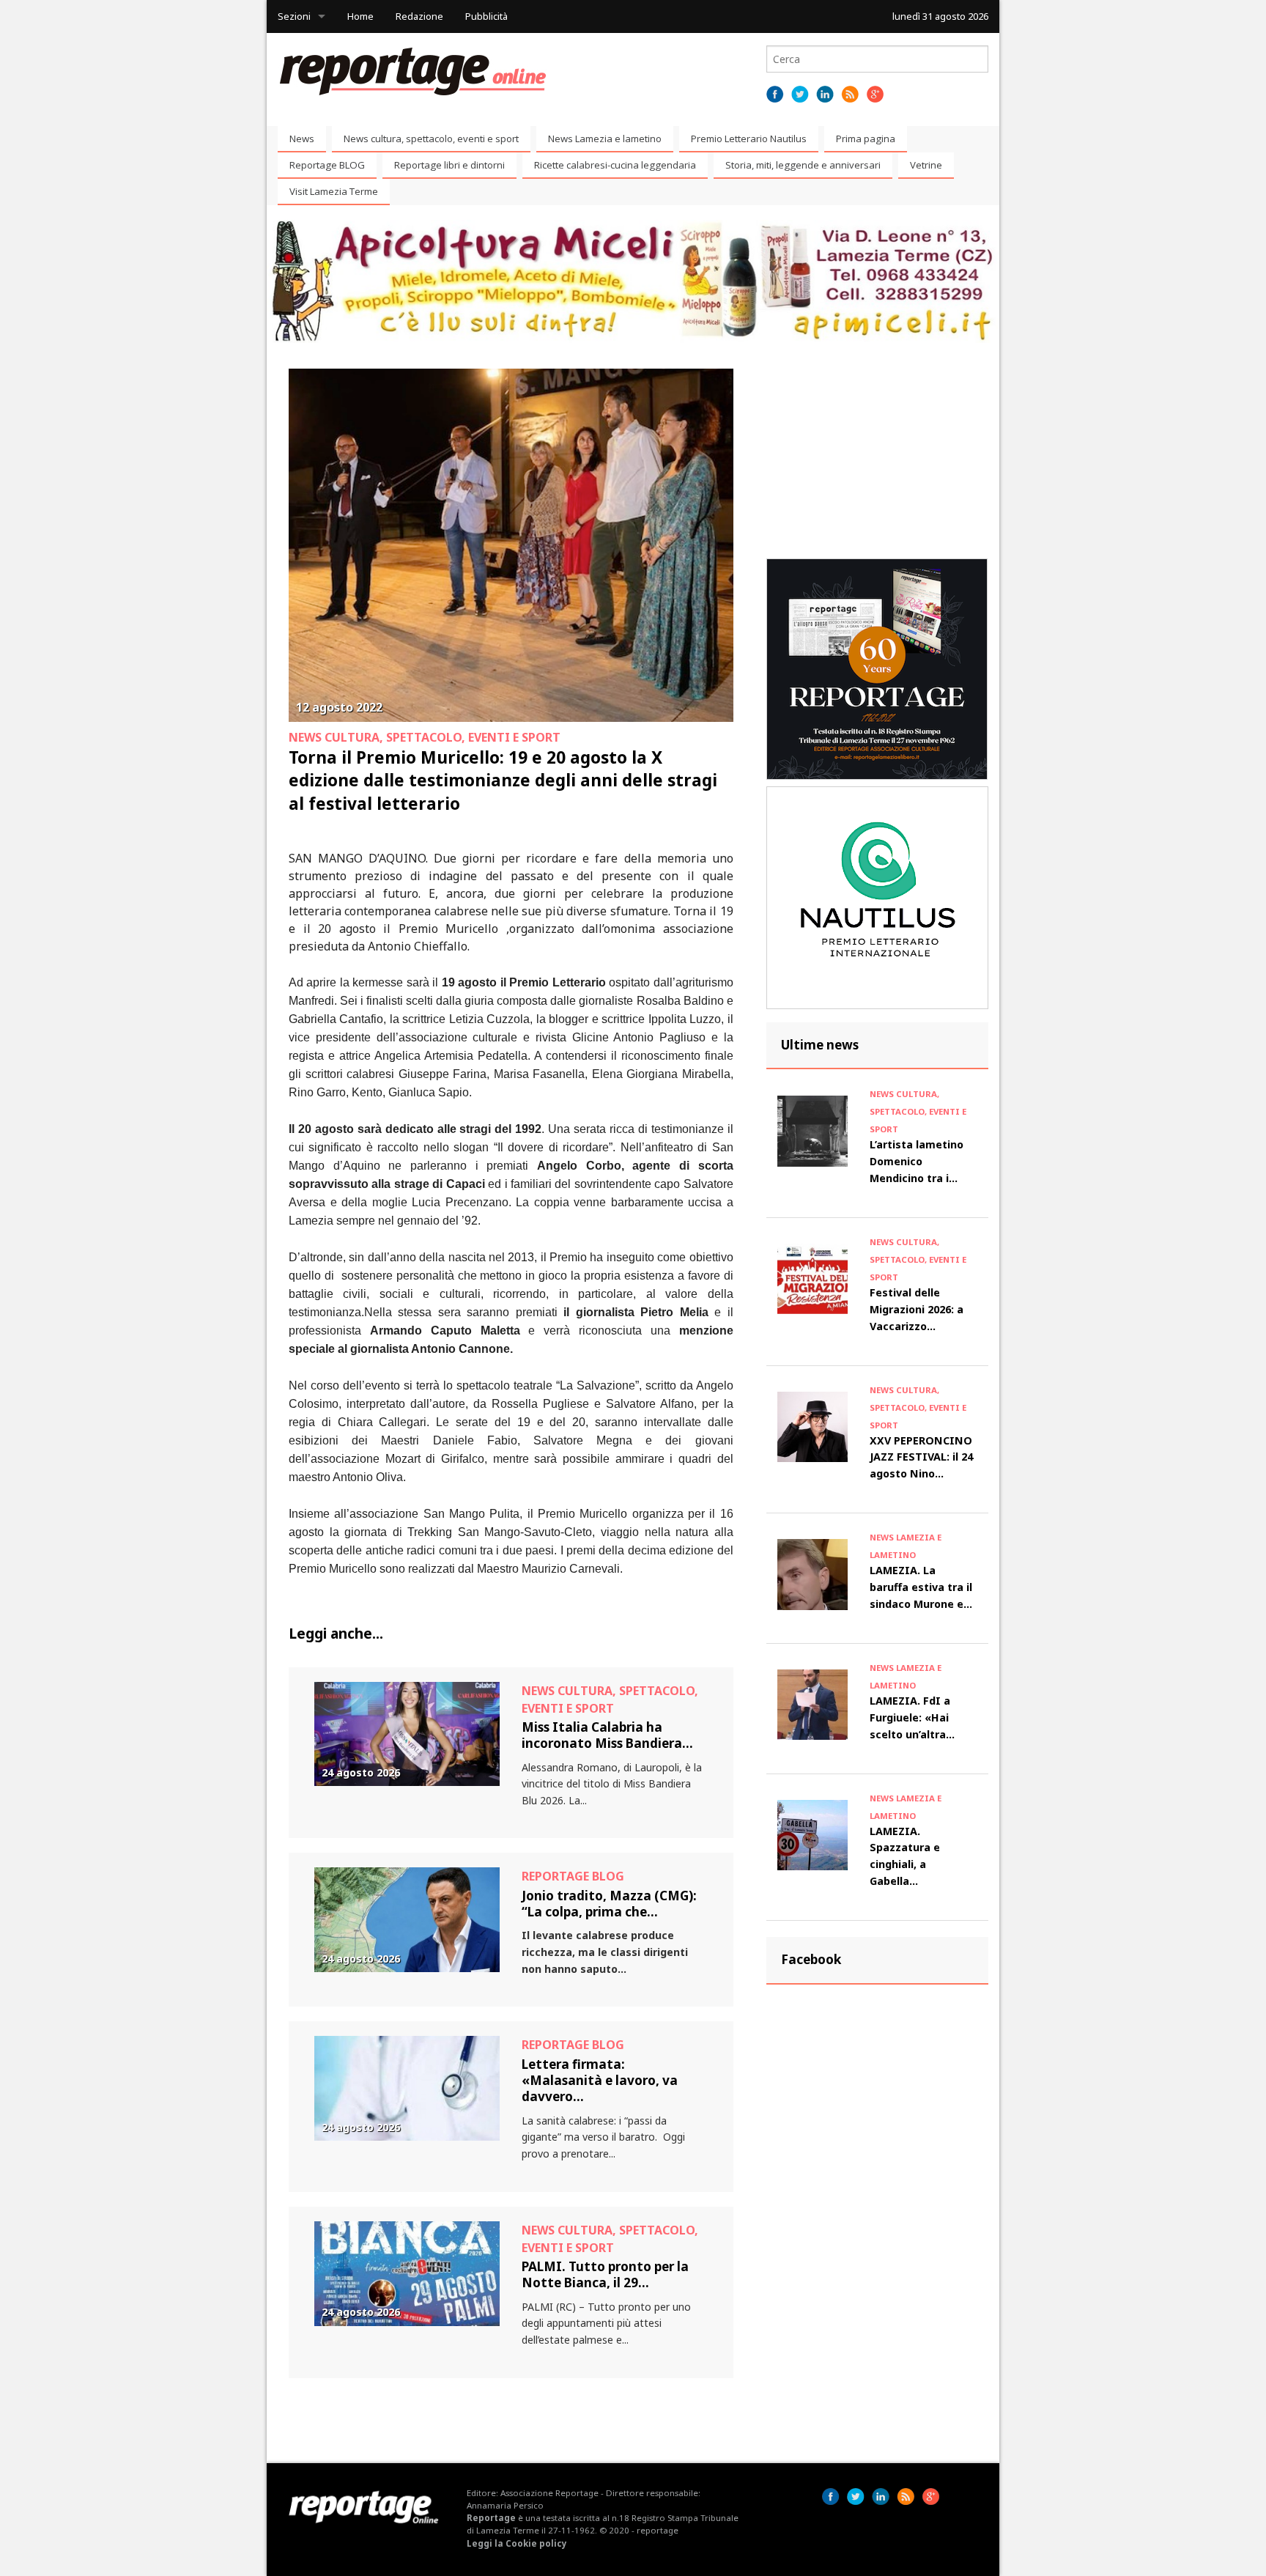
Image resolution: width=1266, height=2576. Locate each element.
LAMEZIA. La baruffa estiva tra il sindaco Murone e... (921, 1587)
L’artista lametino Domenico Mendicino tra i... (917, 1161)
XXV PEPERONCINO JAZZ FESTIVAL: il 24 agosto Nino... (921, 1457)
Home (360, 16)
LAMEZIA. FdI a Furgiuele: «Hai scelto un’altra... (912, 1717)
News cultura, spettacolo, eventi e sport (431, 139)
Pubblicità (486, 16)
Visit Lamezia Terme (334, 191)
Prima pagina (866, 139)
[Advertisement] (877, 460)
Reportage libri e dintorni (449, 165)
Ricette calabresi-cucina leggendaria (615, 165)
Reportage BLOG (327, 165)
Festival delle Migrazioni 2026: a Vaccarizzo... (917, 1309)
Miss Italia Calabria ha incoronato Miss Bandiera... (607, 1735)
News (302, 139)
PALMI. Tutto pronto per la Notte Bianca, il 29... (605, 2274)
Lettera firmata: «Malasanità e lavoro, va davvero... (600, 2081)
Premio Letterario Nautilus (749, 139)
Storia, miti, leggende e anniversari (803, 165)
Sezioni (294, 16)
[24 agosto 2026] (407, 1733)
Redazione (419, 16)
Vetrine (926, 165)
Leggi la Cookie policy (517, 2543)
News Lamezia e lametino (605, 139)
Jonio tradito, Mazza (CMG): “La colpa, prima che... (609, 1904)
